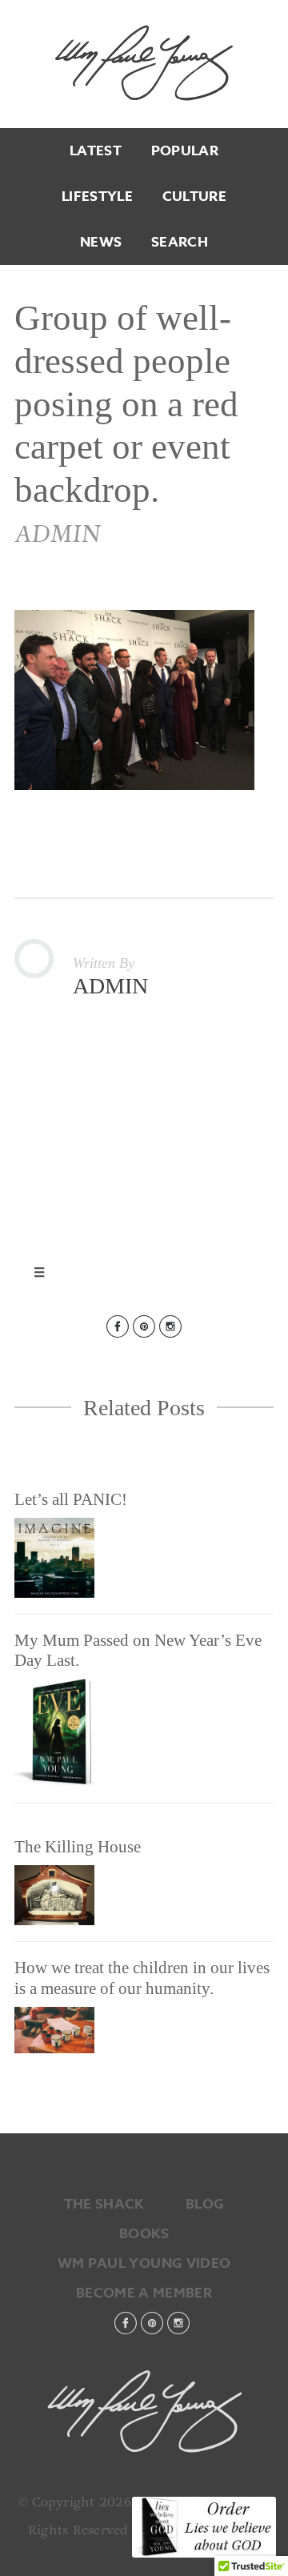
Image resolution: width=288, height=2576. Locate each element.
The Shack (104, 2204)
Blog (205, 2204)
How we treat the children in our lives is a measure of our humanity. (142, 1978)
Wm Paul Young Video (144, 2263)
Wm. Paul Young (144, 62)
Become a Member (144, 2293)
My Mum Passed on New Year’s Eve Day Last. (138, 1650)
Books (144, 2234)
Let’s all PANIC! (71, 1499)
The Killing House (78, 1847)
